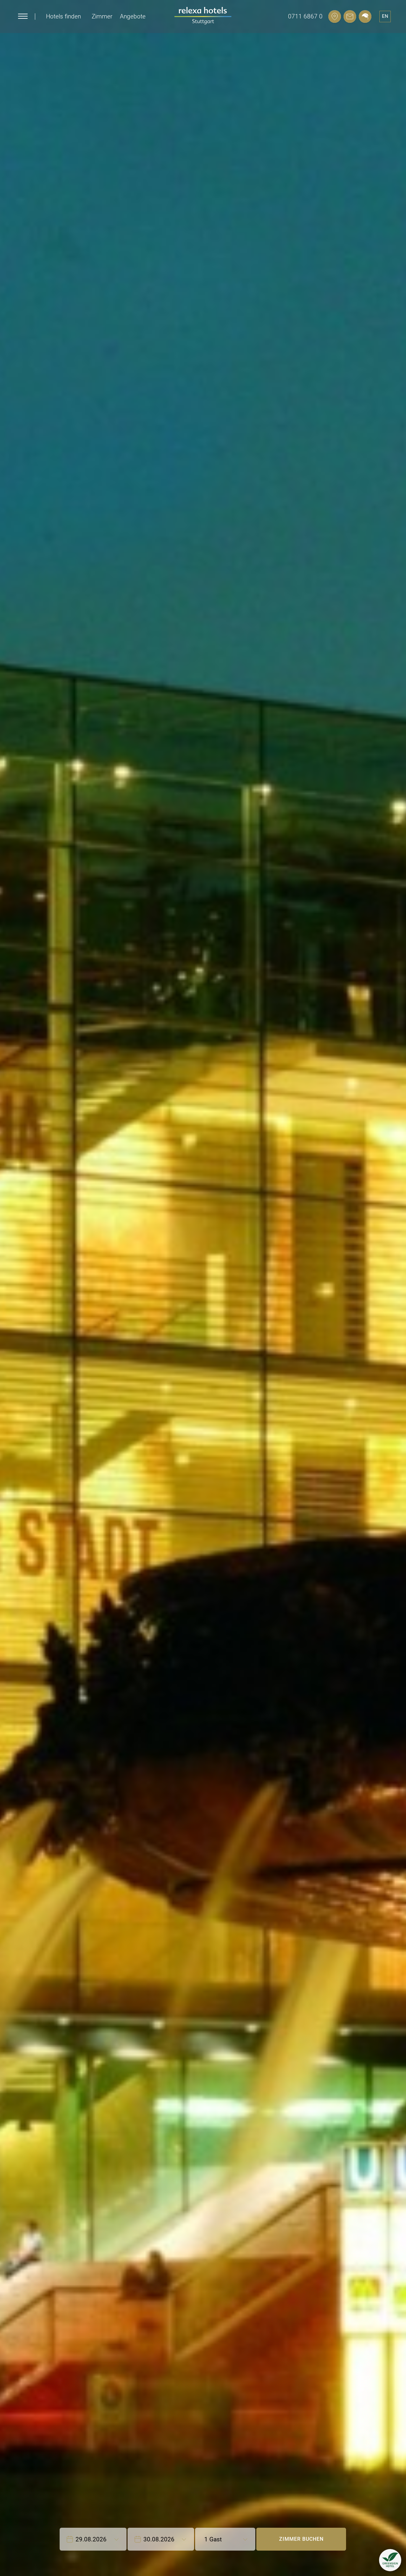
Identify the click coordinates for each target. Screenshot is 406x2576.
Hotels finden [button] (63, 16)
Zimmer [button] (102, 16)
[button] (390, 2560)
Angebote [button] (133, 16)
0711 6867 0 (305, 16)
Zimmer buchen (301, 2539)
